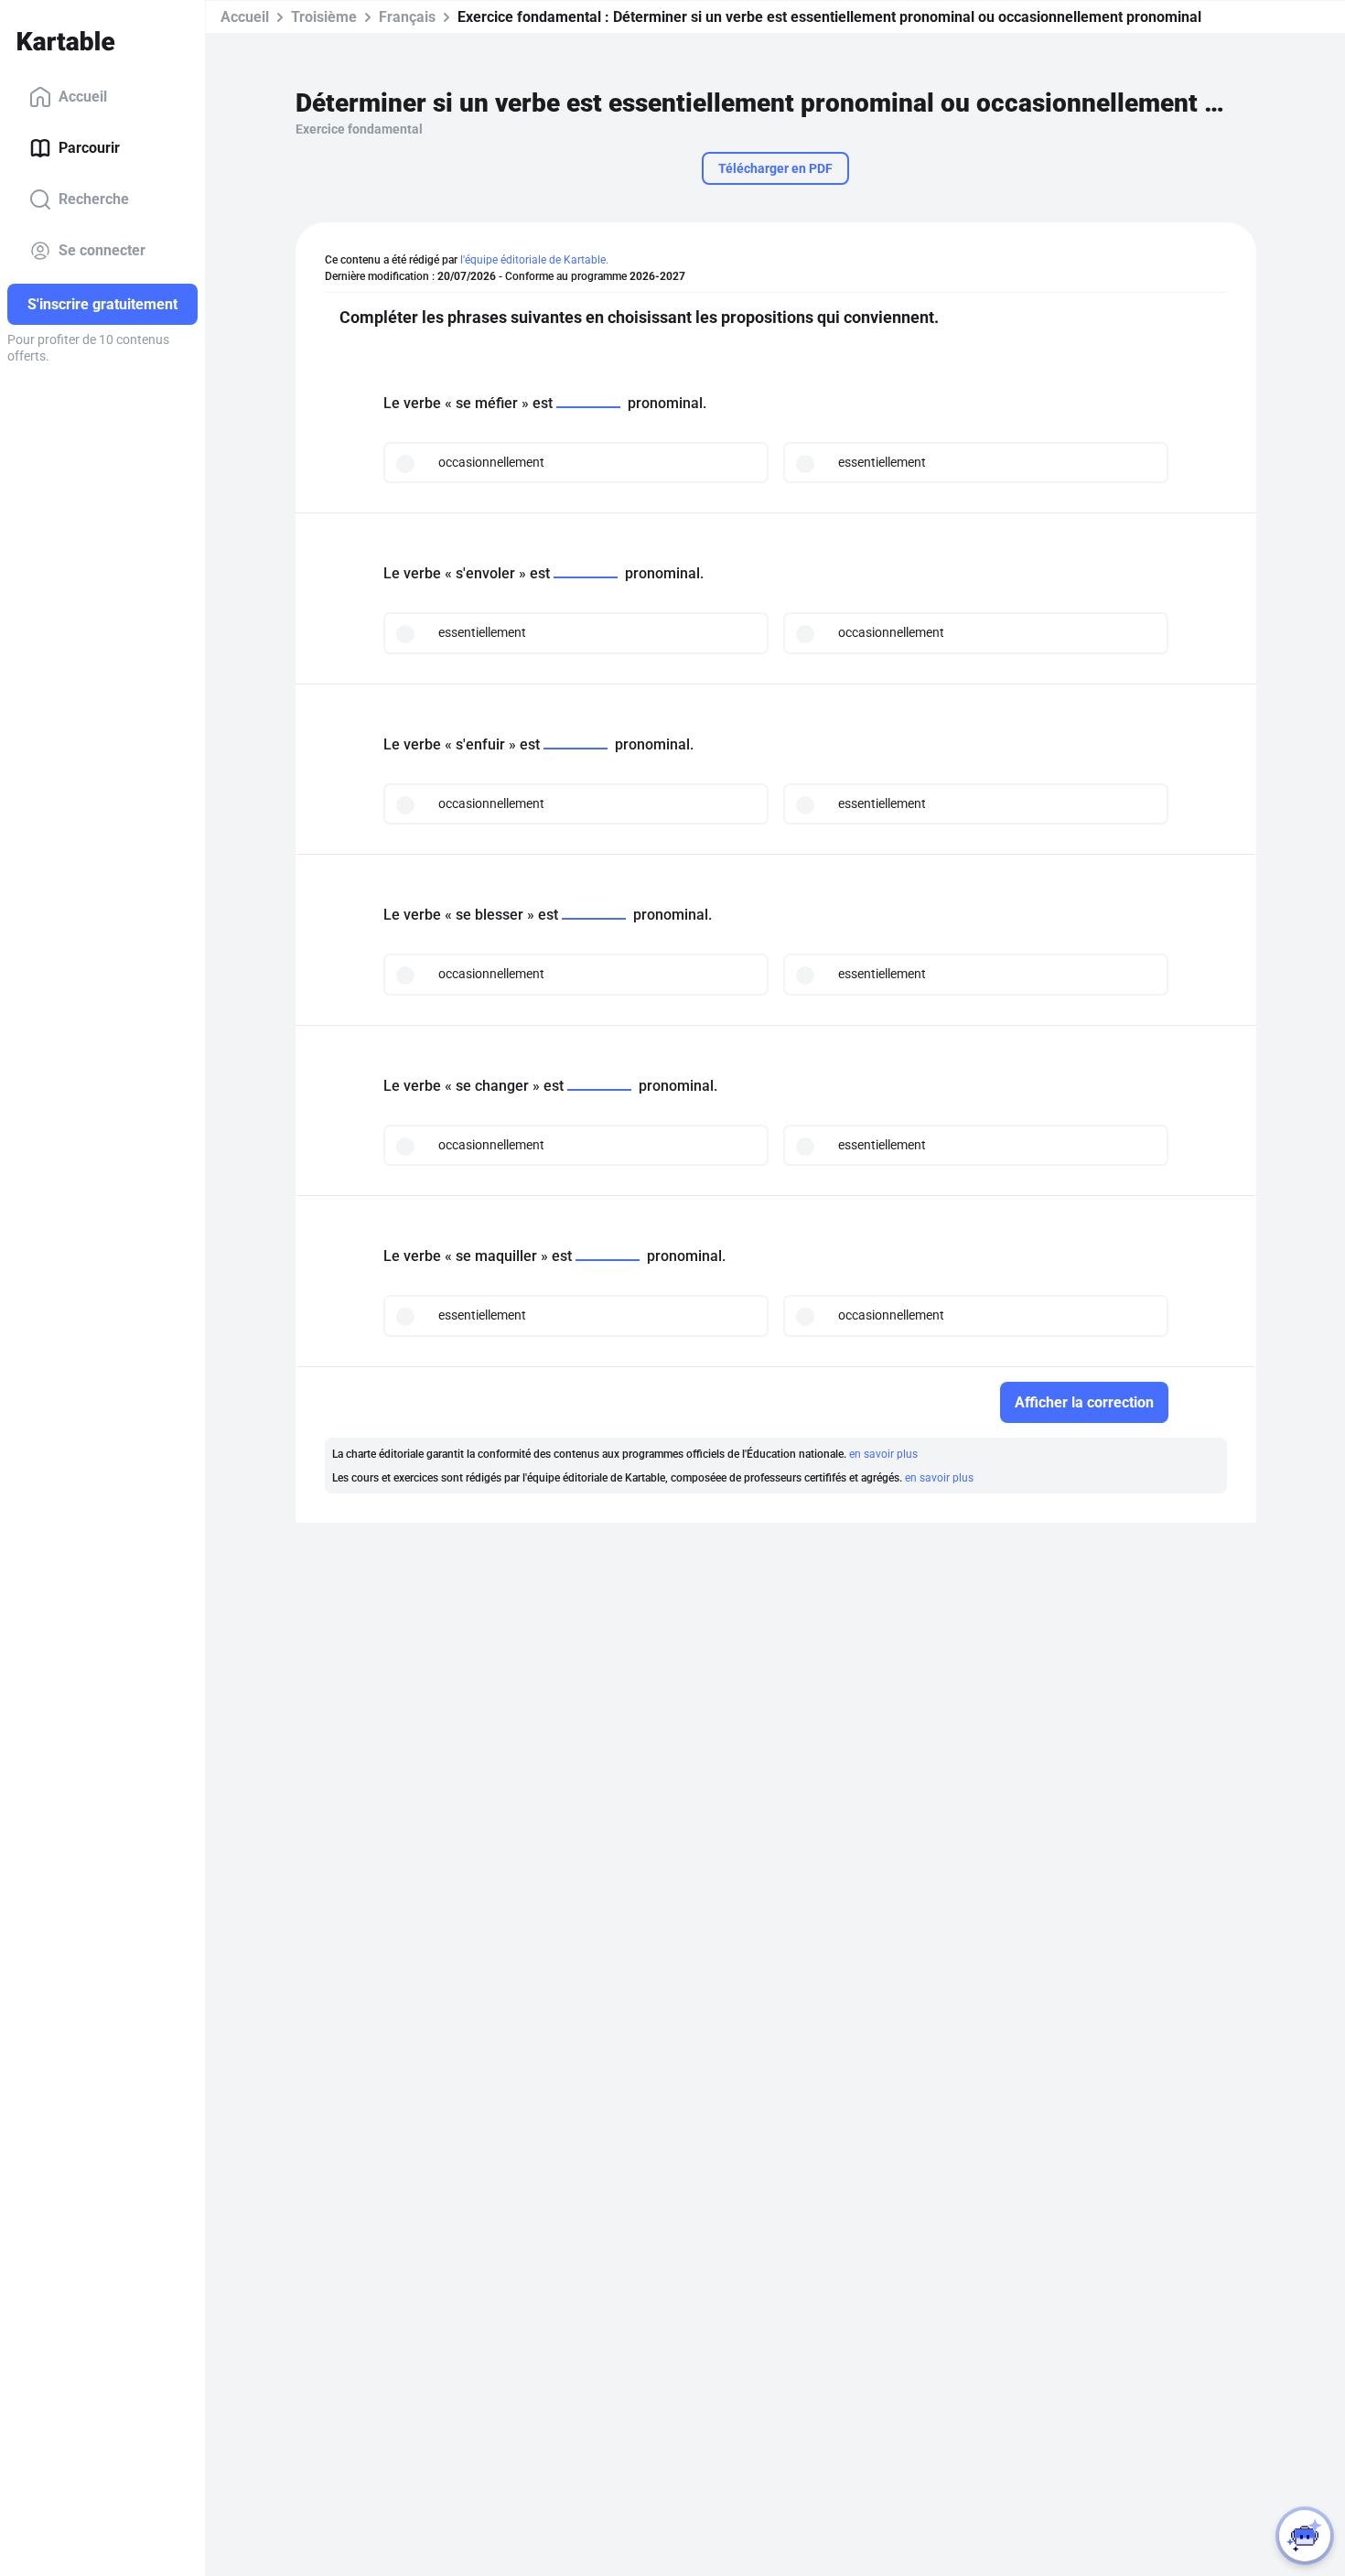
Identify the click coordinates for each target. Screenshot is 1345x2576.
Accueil (83, 97)
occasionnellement (491, 462)
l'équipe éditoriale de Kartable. (534, 260)
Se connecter (102, 250)
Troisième (324, 17)
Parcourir (89, 148)
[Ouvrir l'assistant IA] (1305, 2536)
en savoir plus (883, 1454)
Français (407, 17)
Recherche (94, 199)
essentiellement (882, 462)
